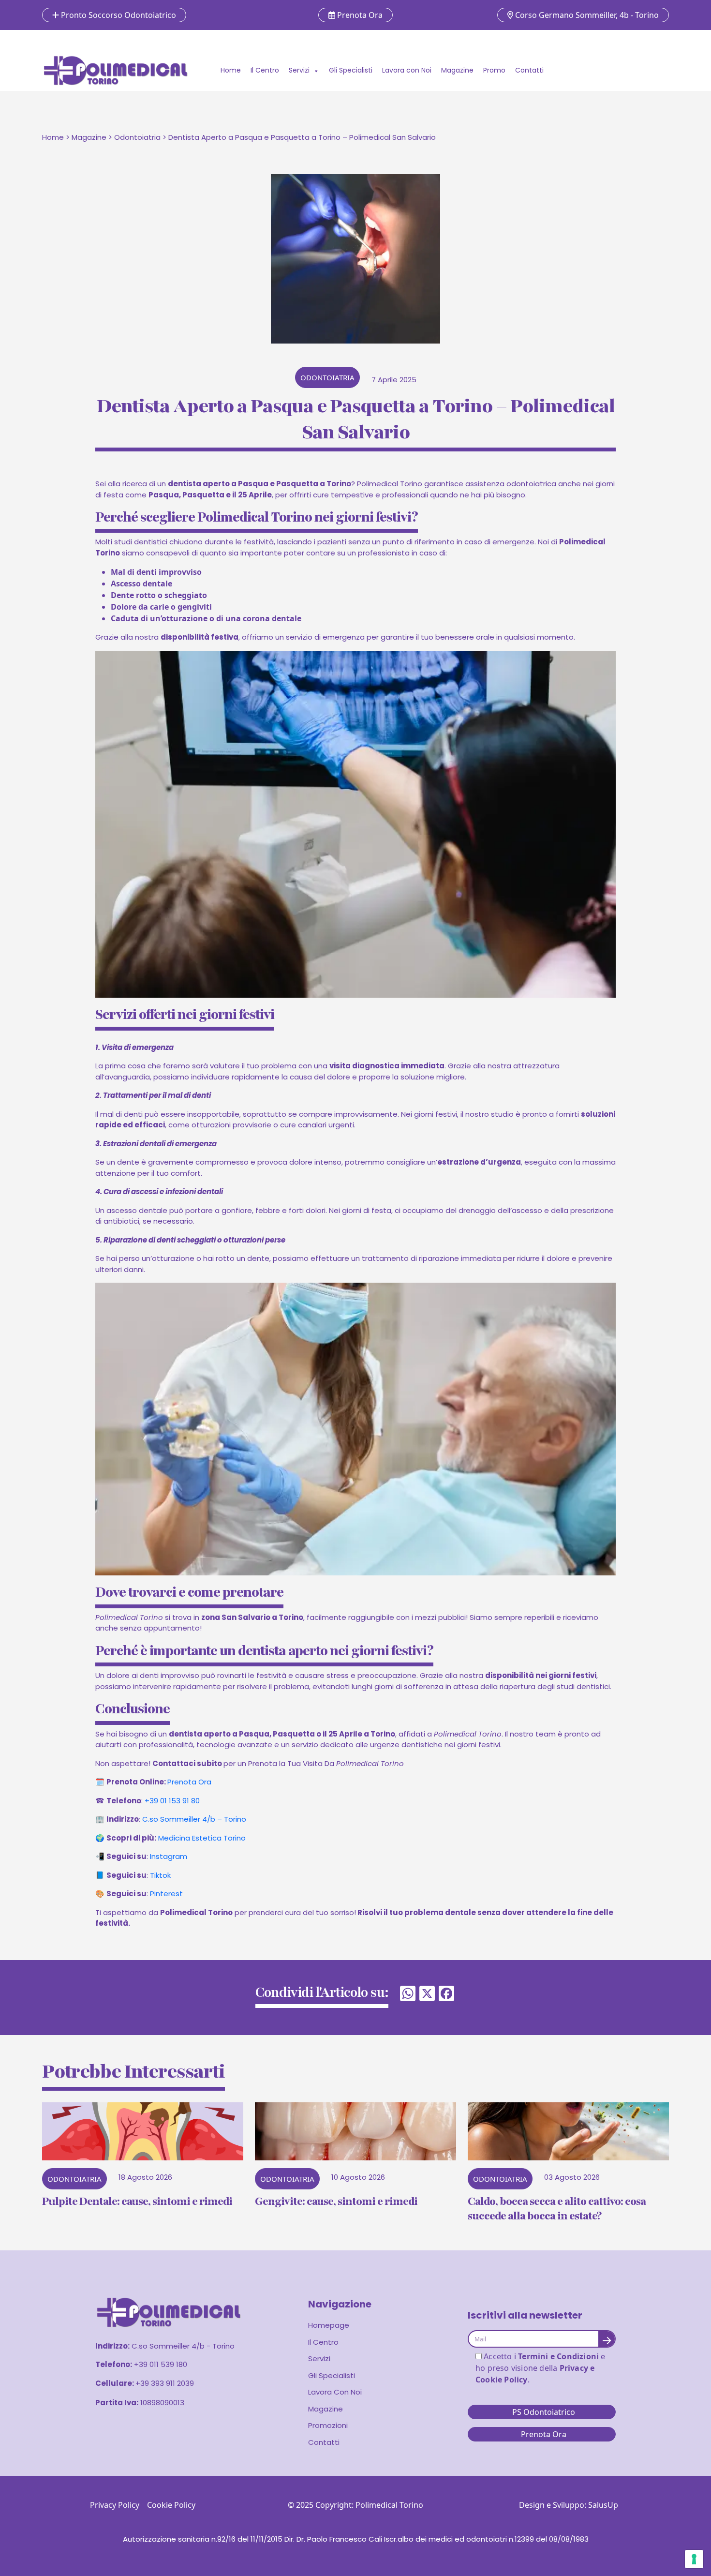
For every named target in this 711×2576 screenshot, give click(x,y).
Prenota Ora (359, 15)
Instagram (169, 1856)
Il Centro (265, 70)
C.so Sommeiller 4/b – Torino (194, 1819)
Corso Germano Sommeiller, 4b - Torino (586, 15)
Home (231, 70)
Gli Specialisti (351, 70)
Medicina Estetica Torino (202, 1838)
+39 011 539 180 (161, 2364)
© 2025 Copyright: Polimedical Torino (355, 2505)
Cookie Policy (171, 2505)
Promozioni (328, 2425)
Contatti (529, 70)
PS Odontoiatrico (544, 2412)
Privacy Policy (115, 2505)
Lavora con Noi (407, 70)
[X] (427, 1994)
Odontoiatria (137, 137)
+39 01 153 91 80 (172, 1801)
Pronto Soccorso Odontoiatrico (118, 15)
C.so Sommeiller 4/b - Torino (183, 2346)
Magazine (457, 70)
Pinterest (166, 1894)
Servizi (299, 70)
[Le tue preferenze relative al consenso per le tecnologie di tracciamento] (694, 2559)
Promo (494, 70)
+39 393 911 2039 (165, 2383)
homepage (329, 2325)
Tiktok (160, 1875)
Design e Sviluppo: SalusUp (569, 2505)
